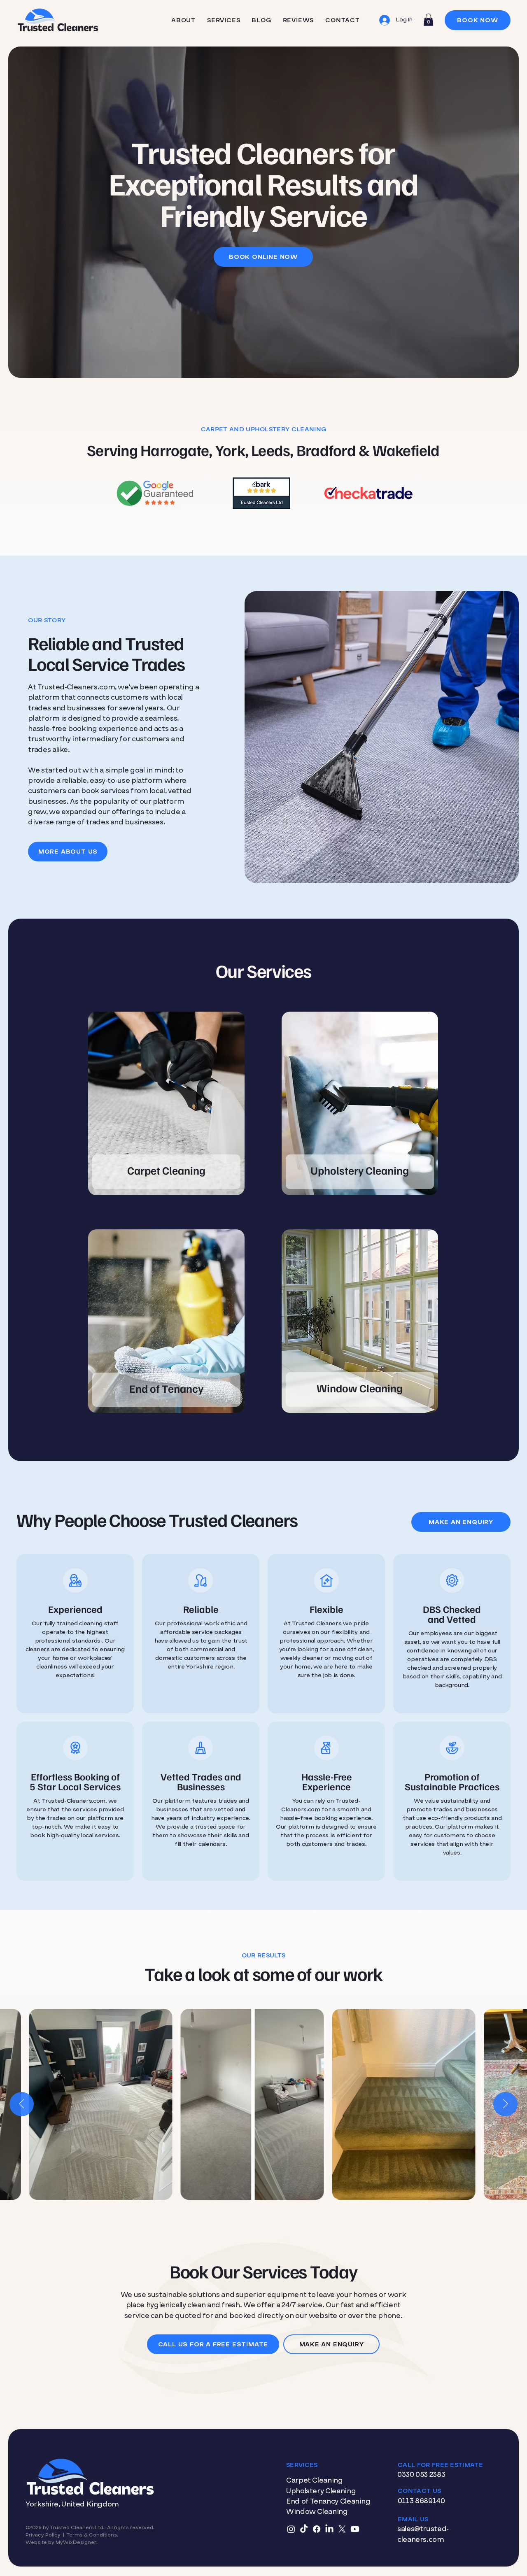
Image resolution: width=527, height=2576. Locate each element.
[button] (428, 20)
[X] (342, 2529)
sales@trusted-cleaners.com (423, 2534)
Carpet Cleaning (315, 2480)
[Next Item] (505, 2104)
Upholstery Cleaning (321, 2491)
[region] (166, 1106)
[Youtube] (355, 2529)
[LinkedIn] (329, 2529)
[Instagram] (291, 2529)
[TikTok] (304, 2529)
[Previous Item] (22, 2104)
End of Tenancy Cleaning (328, 2501)
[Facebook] (317, 2529)
